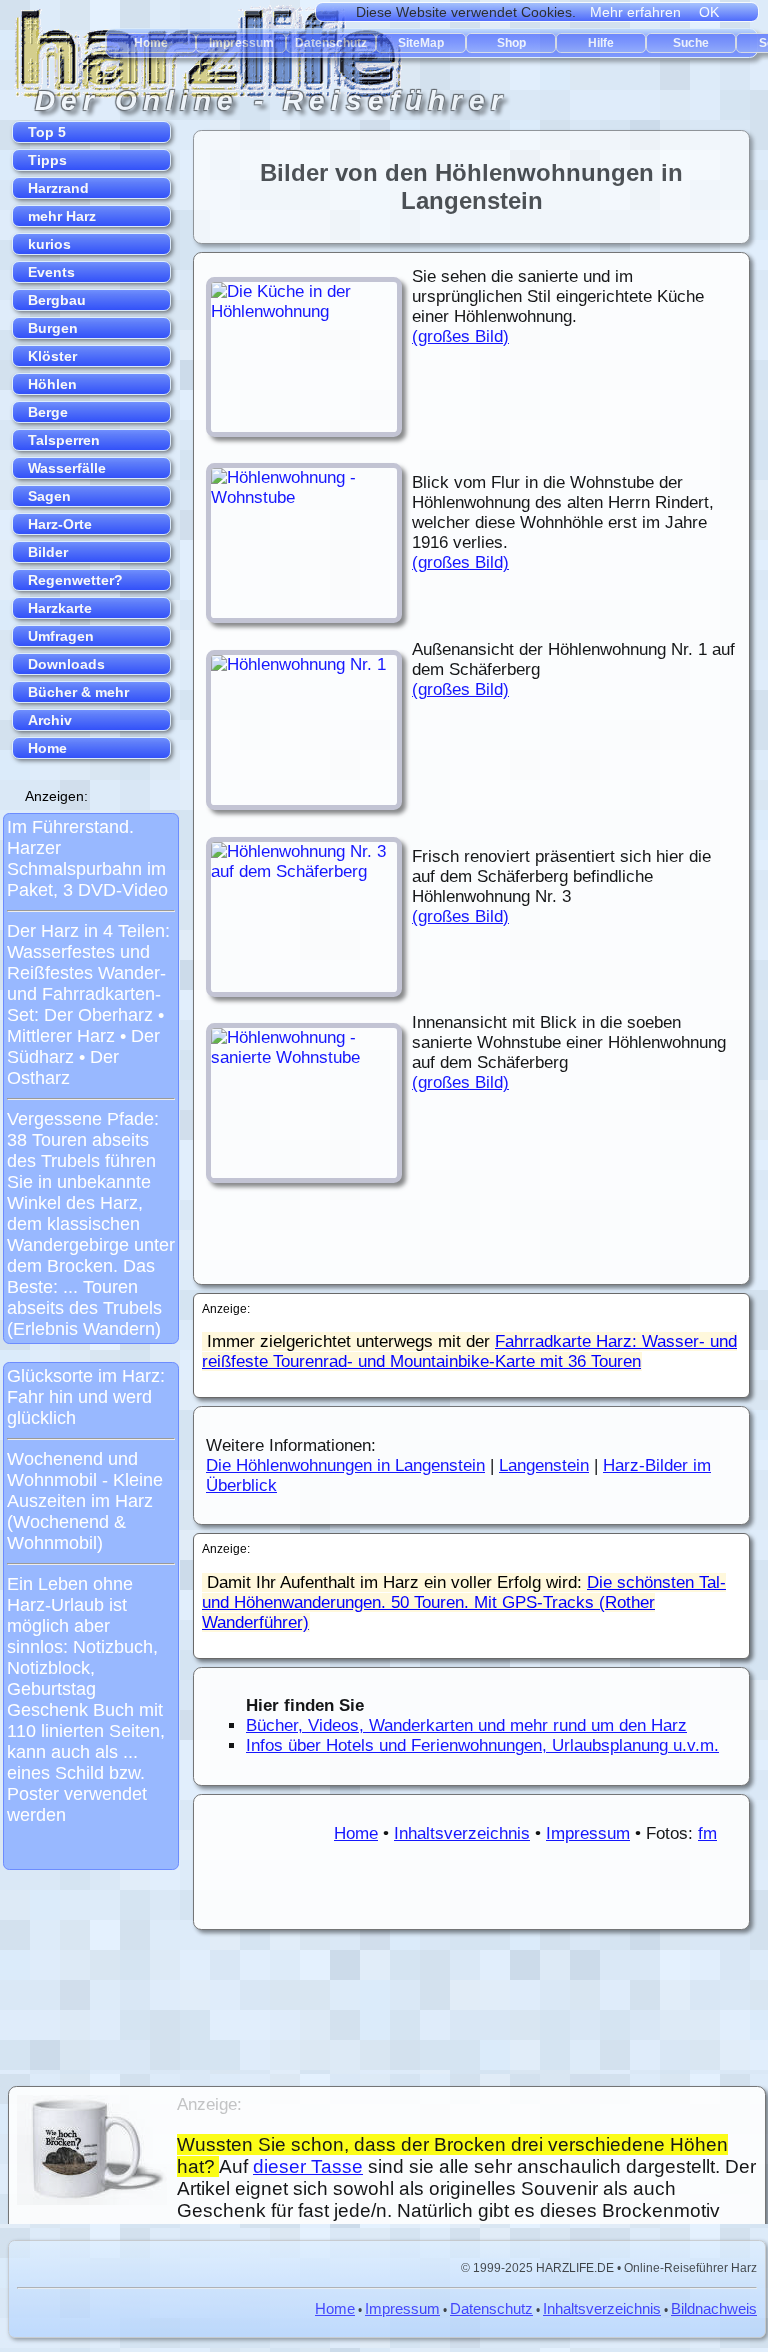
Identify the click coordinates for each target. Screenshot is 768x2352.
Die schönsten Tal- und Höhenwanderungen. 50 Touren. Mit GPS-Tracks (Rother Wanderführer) (464, 1602)
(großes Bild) (460, 336)
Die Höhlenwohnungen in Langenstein (345, 1465)
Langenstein (544, 1465)
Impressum (588, 1833)
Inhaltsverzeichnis (462, 1833)
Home (356, 1833)
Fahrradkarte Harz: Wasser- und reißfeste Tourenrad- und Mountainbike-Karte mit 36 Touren (469, 1351)
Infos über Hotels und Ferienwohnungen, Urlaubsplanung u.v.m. (482, 1745)
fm (707, 1833)
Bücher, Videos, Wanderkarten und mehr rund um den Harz (466, 1725)
